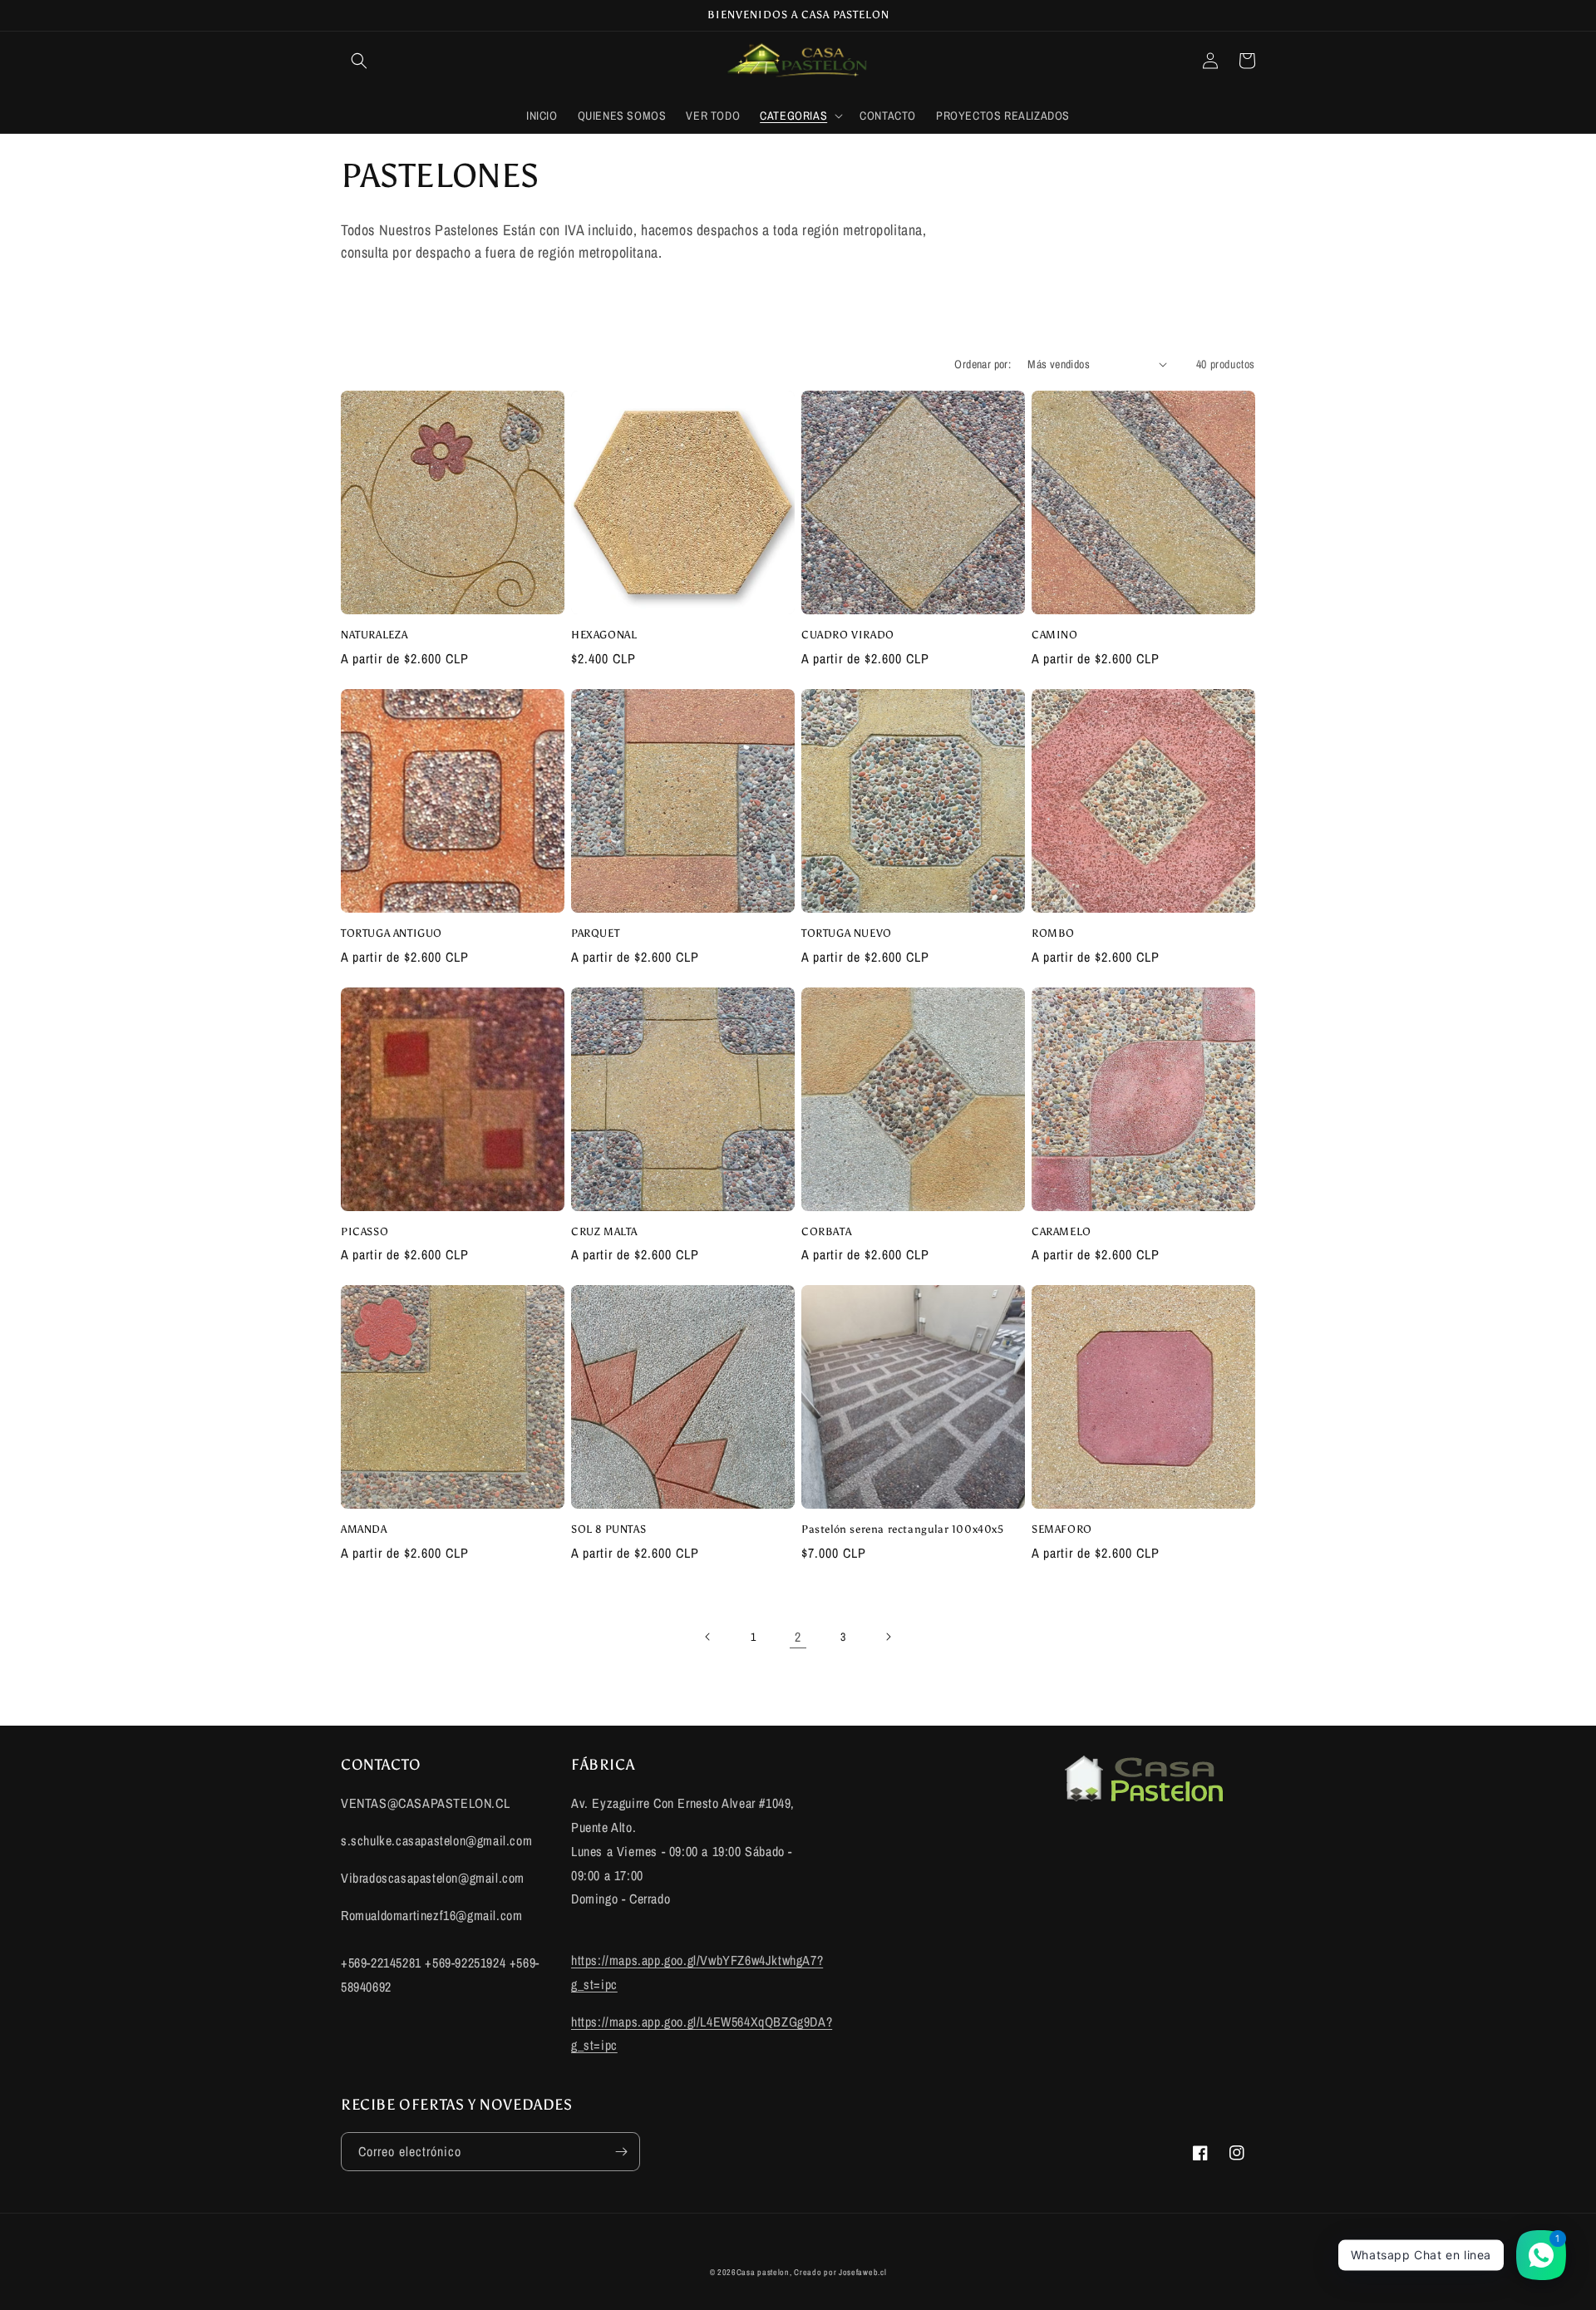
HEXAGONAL (604, 635)
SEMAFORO (1062, 1529)
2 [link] (798, 1637)
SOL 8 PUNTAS (608, 1529)
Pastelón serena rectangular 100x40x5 (903, 1529)
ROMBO (1053, 933)
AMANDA (364, 1529)
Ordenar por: (983, 364)
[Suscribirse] (621, 2152)
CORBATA (826, 1231)
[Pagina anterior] (708, 1637)
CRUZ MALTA (604, 1231)
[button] (359, 61)
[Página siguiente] (888, 1637)
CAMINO (1055, 635)
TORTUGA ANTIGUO (392, 933)
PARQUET (595, 933)
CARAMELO (1062, 1231)
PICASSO (365, 1231)
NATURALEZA (374, 635)
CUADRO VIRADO (848, 635)
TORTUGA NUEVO (847, 933)
